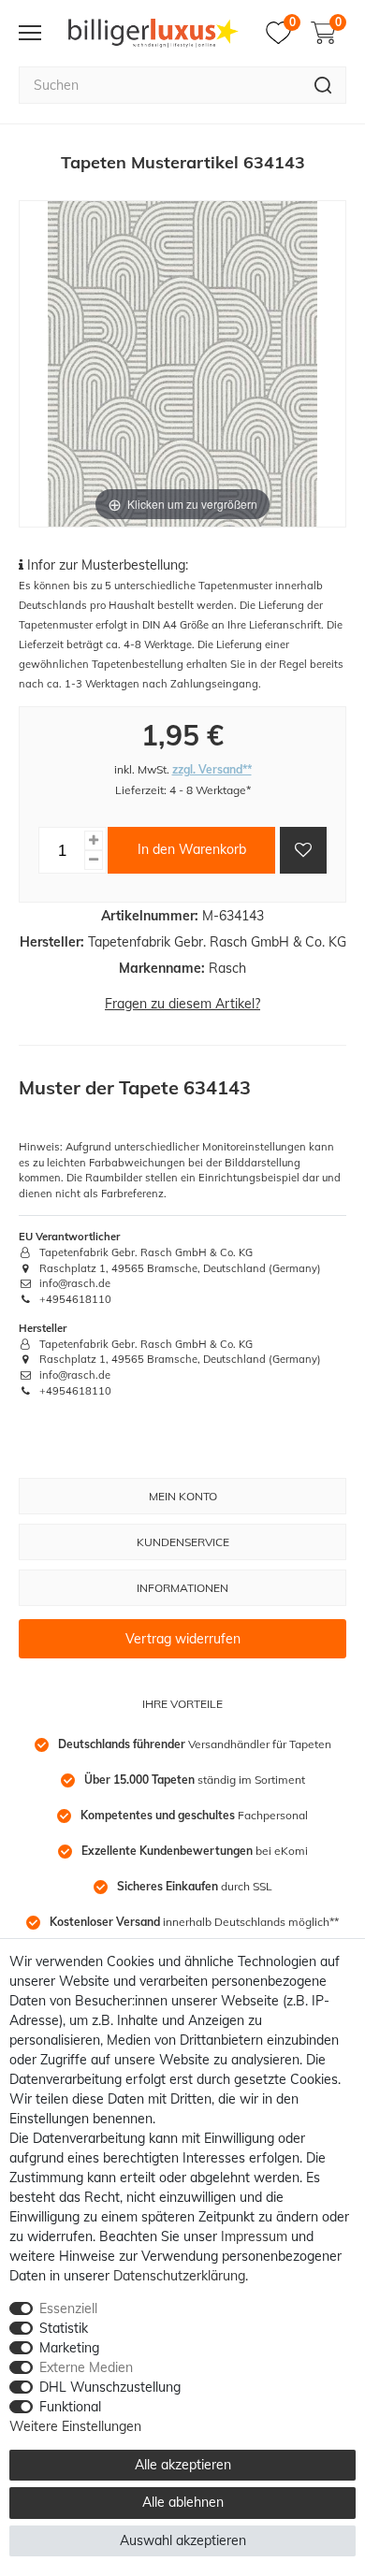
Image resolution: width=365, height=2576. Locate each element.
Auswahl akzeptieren (183, 2540)
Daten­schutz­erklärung (179, 2276)
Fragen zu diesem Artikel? (182, 1004)
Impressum (254, 2236)
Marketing (69, 2348)
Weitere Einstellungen (75, 2426)
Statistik (64, 2328)
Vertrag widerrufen (183, 1639)
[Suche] (323, 85)
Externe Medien (86, 2367)
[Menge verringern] (94, 860)
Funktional (70, 2407)
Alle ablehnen (183, 2502)
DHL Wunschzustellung (110, 2387)
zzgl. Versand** (212, 769)
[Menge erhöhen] (94, 840)
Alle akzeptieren (183, 2465)
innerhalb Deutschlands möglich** (194, 1922)
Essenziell (68, 2308)
